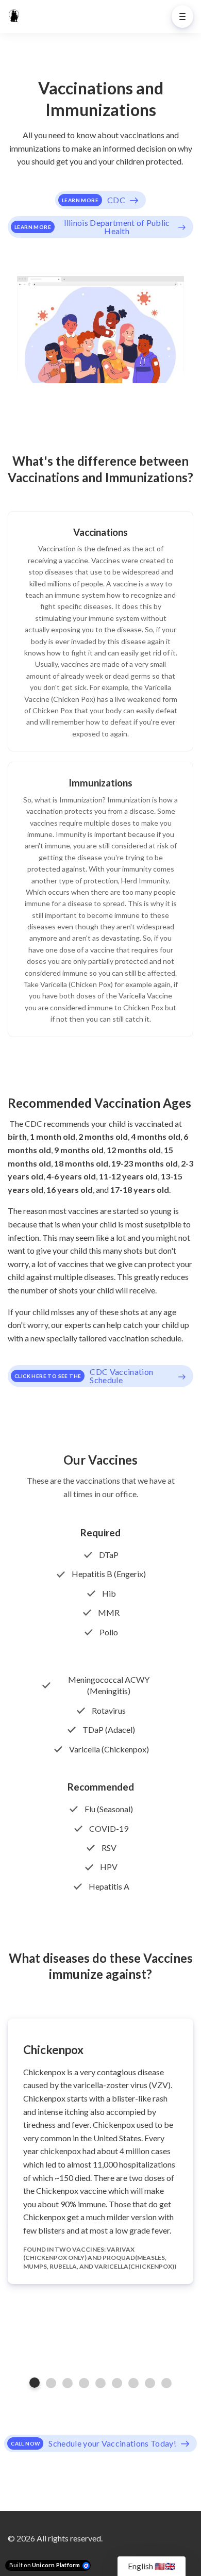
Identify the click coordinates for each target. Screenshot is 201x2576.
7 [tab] (133, 2383)
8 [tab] (150, 2383)
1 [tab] (35, 2383)
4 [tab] (84, 2383)
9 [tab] (166, 2383)
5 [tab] (100, 2383)
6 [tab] (117, 2383)
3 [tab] (68, 2383)
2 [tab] (51, 2383)
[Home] (16, 17)
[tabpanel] (100, 2151)
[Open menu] (182, 17)
